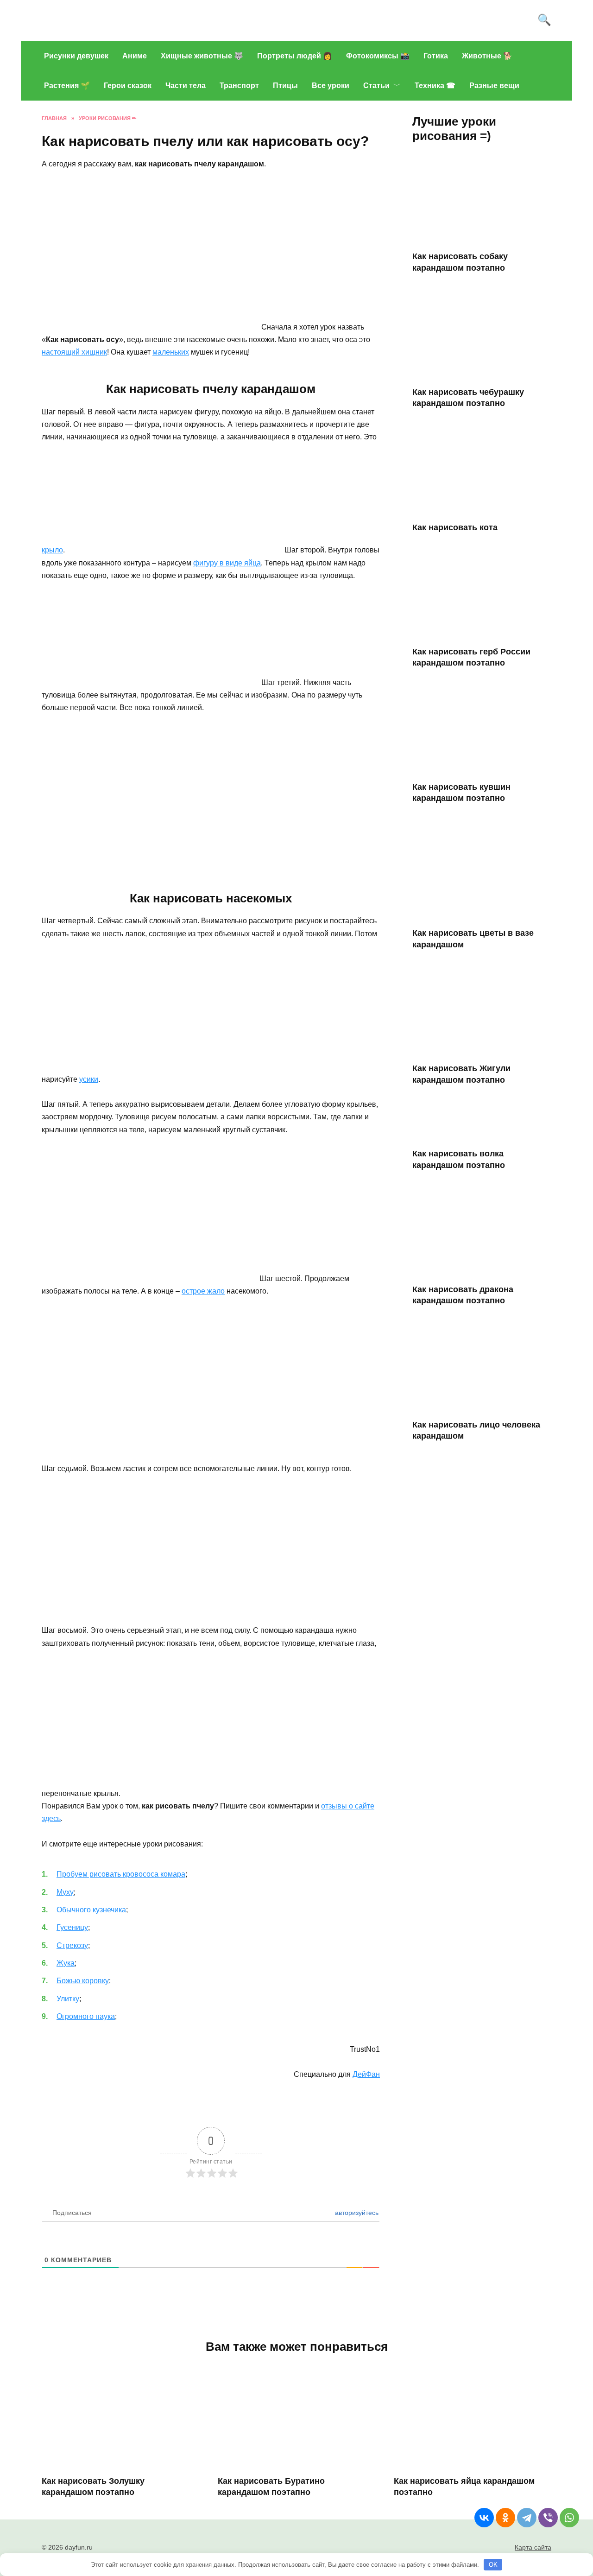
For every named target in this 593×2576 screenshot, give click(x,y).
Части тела (186, 86)
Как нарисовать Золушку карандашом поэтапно (93, 2486)
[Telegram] (527, 2518)
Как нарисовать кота (455, 527)
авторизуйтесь (356, 2213)
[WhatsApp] (569, 2518)
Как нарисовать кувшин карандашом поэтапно (461, 793)
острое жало (203, 1291)
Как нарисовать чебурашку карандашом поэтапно (468, 397)
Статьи (376, 86)
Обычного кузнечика (91, 1910)
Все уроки (331, 86)
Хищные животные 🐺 (202, 56)
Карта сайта (533, 2547)
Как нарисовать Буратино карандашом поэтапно (271, 2486)
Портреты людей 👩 (295, 56)
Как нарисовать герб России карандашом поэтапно (471, 657)
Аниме (135, 56)
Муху (65, 1892)
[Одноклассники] (505, 2518)
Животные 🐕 (487, 56)
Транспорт (239, 86)
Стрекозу (72, 1945)
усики (89, 1079)
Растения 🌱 (67, 86)
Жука (66, 1963)
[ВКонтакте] (484, 2518)
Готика (436, 56)
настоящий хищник (74, 352)
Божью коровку (83, 1981)
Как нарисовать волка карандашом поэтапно (459, 1159)
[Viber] (548, 2518)
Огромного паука (86, 2016)
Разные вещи (494, 86)
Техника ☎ (435, 86)
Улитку (68, 1999)
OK (493, 2565)
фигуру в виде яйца (227, 563)
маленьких (171, 352)
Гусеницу (72, 1927)
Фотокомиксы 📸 (378, 56)
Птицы (285, 86)
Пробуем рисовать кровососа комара (121, 1874)
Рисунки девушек (76, 56)
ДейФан (366, 2074)
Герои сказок (128, 86)
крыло (52, 550)
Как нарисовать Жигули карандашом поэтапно (461, 1074)
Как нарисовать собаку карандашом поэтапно (460, 262)
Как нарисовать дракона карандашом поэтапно (463, 1295)
